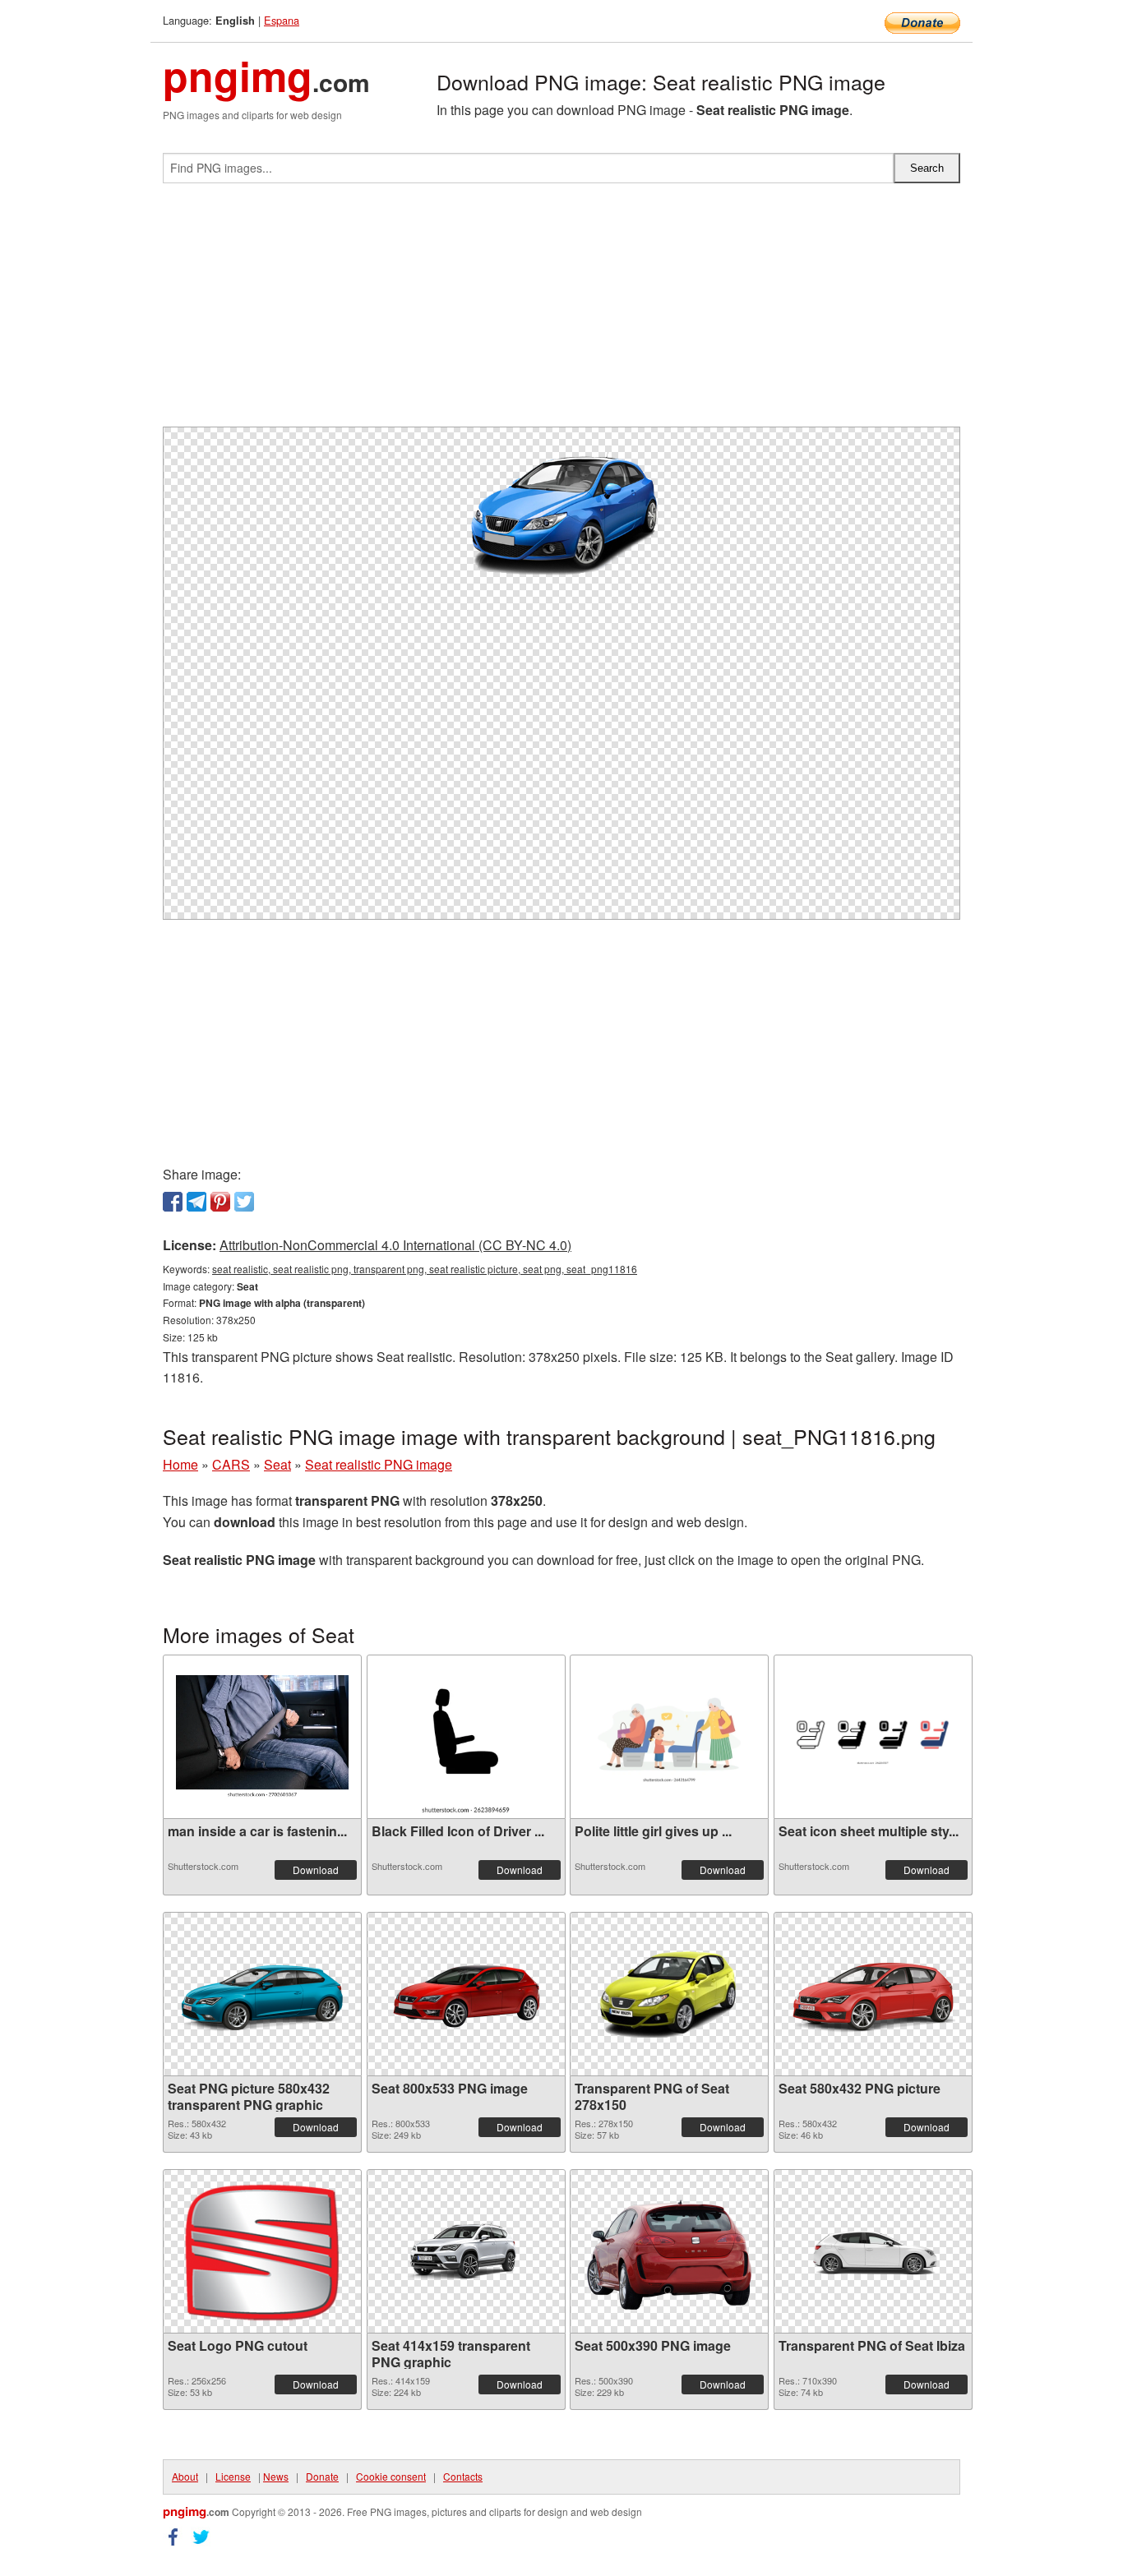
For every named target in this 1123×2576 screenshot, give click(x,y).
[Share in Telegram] (196, 1202)
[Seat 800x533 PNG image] (466, 1994)
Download (316, 1870)
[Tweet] (244, 1202)
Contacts (463, 2476)
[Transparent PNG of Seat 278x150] (669, 1994)
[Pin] (220, 1202)
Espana (282, 20)
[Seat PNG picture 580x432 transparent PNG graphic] (262, 1994)
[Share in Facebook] (173, 1202)
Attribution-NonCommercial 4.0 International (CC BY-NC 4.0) (395, 1245)
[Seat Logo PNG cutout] (262, 2251)
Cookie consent (391, 2476)
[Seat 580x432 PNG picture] (873, 1994)
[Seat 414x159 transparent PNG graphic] (466, 2251)
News (276, 2476)
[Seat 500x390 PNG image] (669, 2251)
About (185, 2476)
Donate (322, 2476)
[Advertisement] (561, 312)
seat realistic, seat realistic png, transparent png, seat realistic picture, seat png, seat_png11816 (425, 1269)
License (233, 2476)
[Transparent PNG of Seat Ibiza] (873, 2251)
